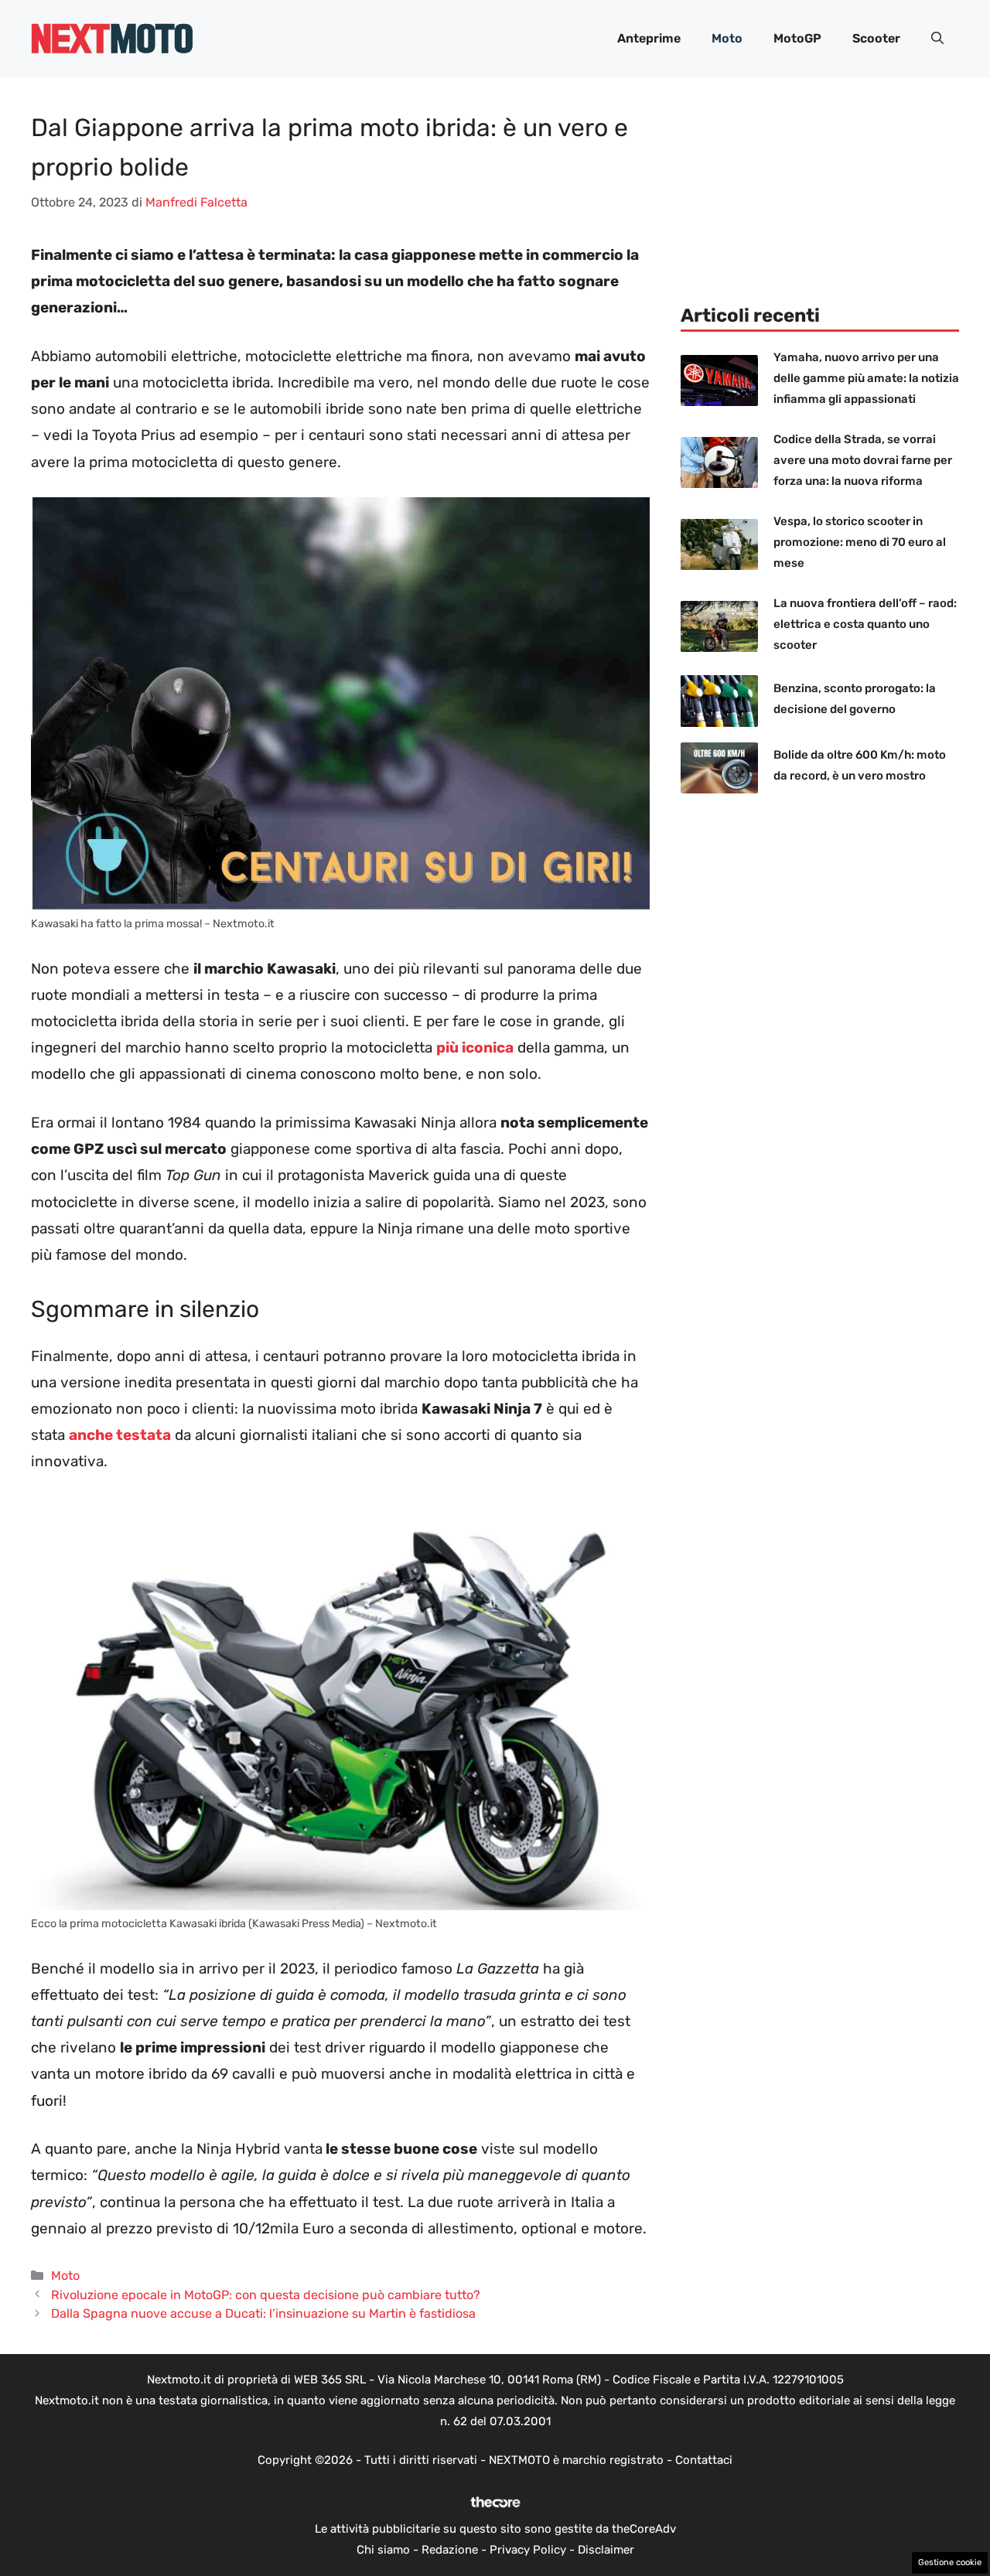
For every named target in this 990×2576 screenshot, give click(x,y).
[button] (937, 39)
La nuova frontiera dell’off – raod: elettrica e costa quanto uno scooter (865, 624)
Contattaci (704, 2460)
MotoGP (797, 38)
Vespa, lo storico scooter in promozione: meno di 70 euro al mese (860, 542)
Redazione (450, 2550)
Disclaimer (606, 2550)
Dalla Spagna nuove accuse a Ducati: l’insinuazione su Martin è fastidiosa (263, 2313)
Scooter (876, 38)
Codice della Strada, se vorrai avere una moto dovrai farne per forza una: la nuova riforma (863, 460)
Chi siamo (383, 2550)
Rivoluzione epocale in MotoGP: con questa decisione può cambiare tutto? (266, 2295)
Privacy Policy (528, 2550)
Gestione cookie (950, 2562)
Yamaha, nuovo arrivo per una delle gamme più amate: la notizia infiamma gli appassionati (866, 378)
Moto (727, 38)
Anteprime (649, 38)
